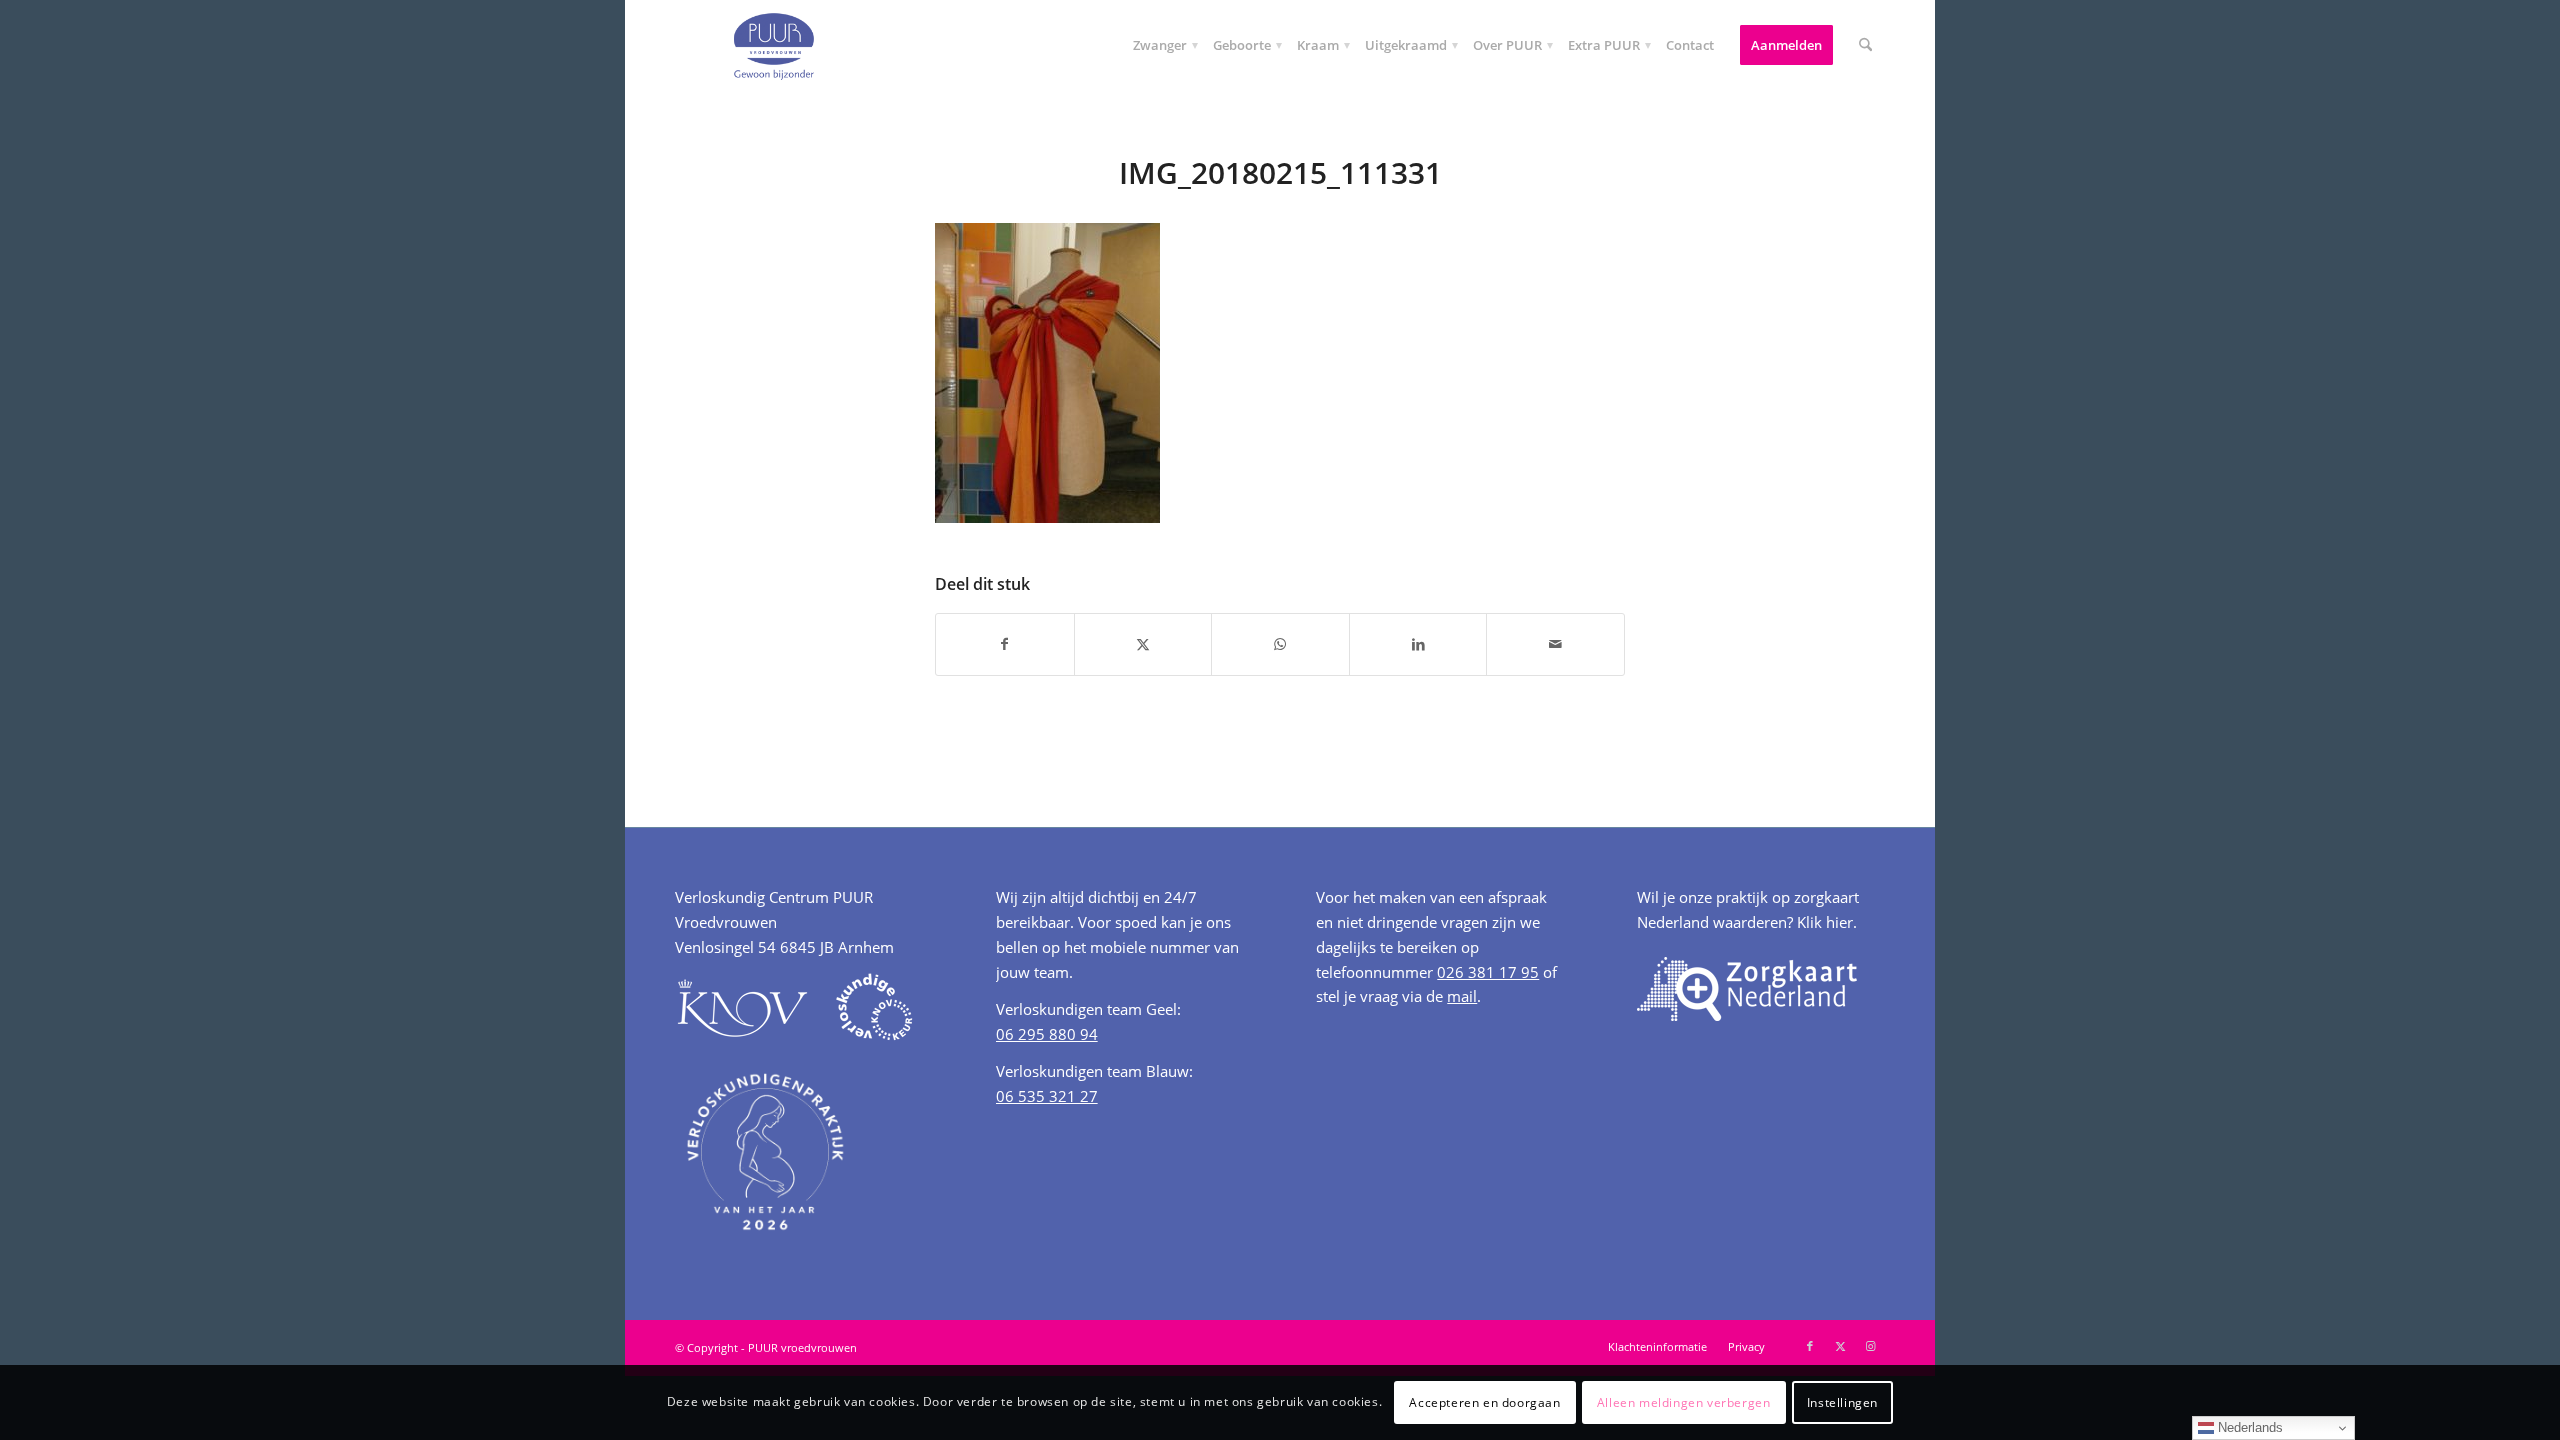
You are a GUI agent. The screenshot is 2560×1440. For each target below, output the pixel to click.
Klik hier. (1827, 922)
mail (1462, 996)
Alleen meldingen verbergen (1684, 1401)
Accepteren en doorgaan (1484, 1401)
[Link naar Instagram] (1870, 1346)
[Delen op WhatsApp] (1280, 644)
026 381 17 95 (1488, 972)
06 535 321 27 (1047, 1096)
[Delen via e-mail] (1555, 644)
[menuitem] (1160, 45)
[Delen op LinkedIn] (1418, 644)
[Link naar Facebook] (1810, 1346)
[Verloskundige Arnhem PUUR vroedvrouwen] (773, 45)
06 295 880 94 (1047, 1034)
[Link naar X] (1840, 1346)
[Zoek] (1865, 45)
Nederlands (2248, 1427)
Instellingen (1842, 1401)
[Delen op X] (1143, 644)
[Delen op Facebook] (1005, 644)
